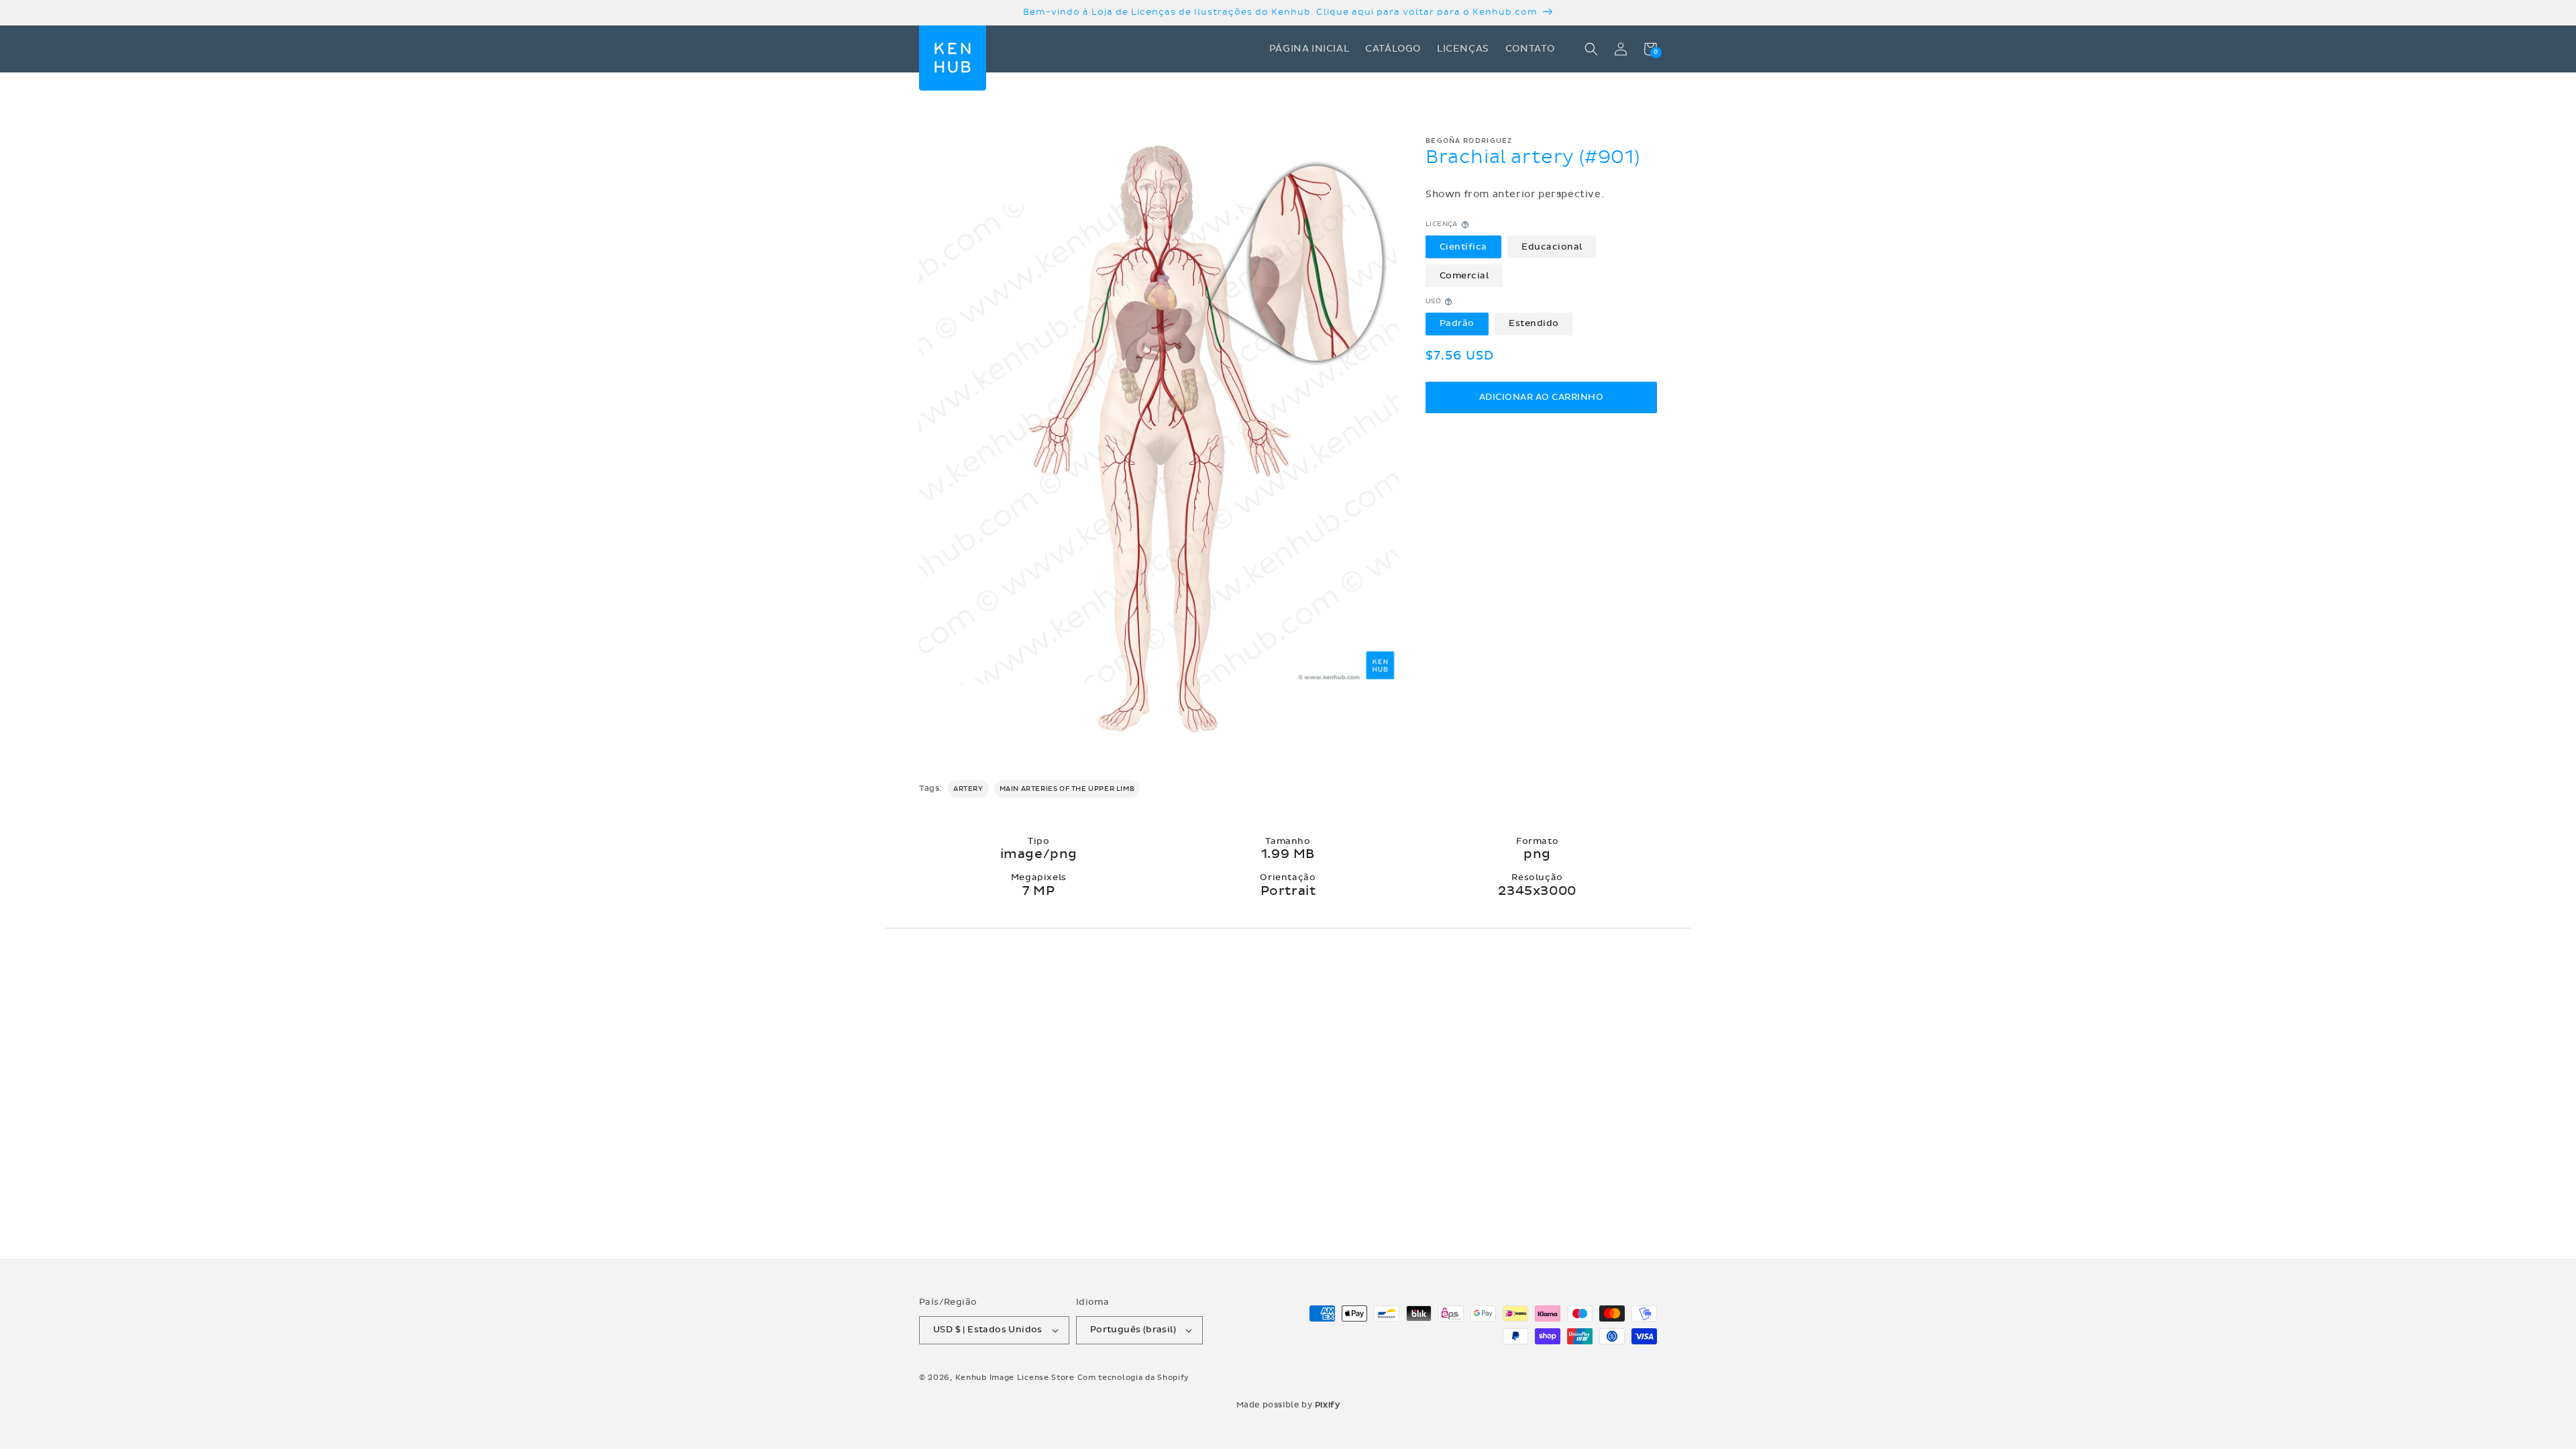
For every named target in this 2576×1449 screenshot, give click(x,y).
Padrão (1457, 323)
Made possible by (1288, 1405)
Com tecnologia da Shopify (1134, 1378)
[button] (1591, 49)
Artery (968, 789)
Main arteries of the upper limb (1067, 789)
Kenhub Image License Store (1015, 1378)
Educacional (1552, 247)
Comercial (1464, 276)
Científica (1463, 247)
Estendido (1534, 323)
